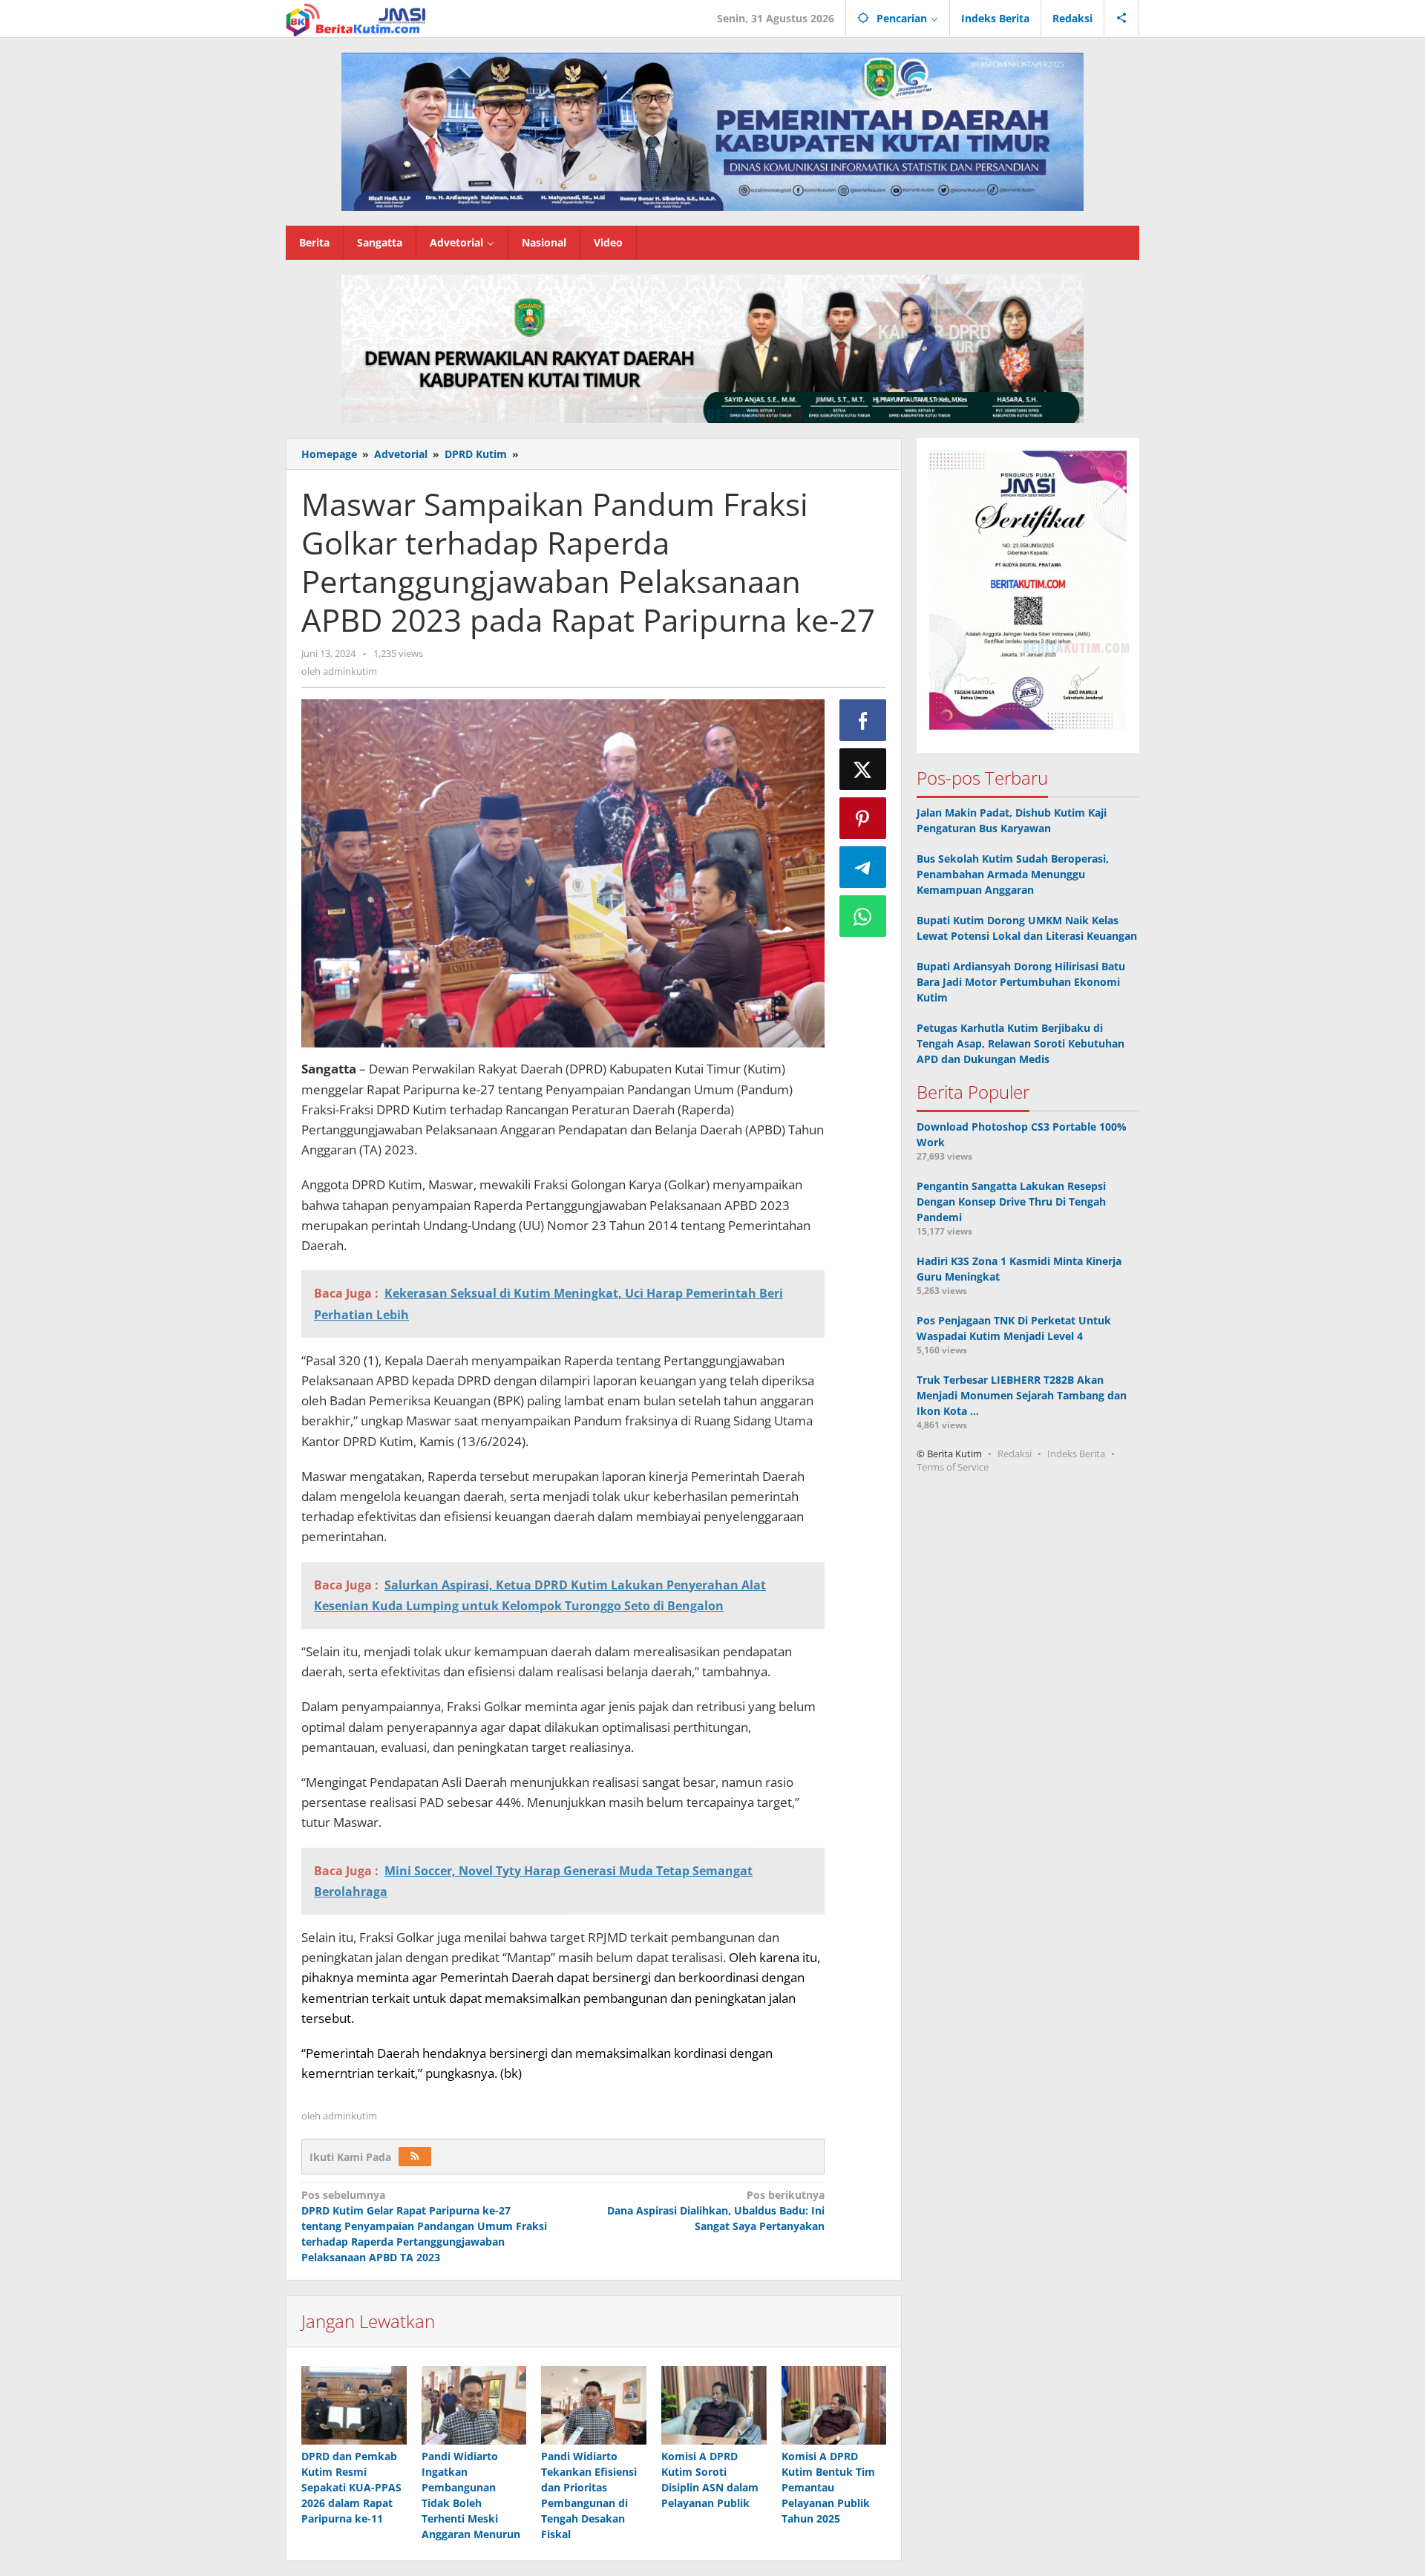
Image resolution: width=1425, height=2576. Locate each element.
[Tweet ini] (863, 769)
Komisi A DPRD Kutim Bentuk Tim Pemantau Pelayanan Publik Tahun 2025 (828, 2487)
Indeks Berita (1076, 1454)
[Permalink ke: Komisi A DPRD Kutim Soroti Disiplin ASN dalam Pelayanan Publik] (714, 2405)
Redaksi (1015, 1454)
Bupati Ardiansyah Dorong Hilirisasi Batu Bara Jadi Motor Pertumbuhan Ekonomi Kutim (1021, 982)
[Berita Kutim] (357, 18)
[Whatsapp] (863, 916)
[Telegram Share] (863, 867)
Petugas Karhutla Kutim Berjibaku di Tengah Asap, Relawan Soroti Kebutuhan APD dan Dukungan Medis (1021, 1043)
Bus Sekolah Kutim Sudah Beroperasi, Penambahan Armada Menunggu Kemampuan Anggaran (1013, 874)
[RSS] (415, 2157)
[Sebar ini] (863, 720)
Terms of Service (953, 1467)
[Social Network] (1122, 19)
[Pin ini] (863, 818)
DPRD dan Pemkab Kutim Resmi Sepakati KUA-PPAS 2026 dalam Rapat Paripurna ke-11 (351, 2487)
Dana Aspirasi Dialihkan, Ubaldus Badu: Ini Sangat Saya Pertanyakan (715, 2210)
